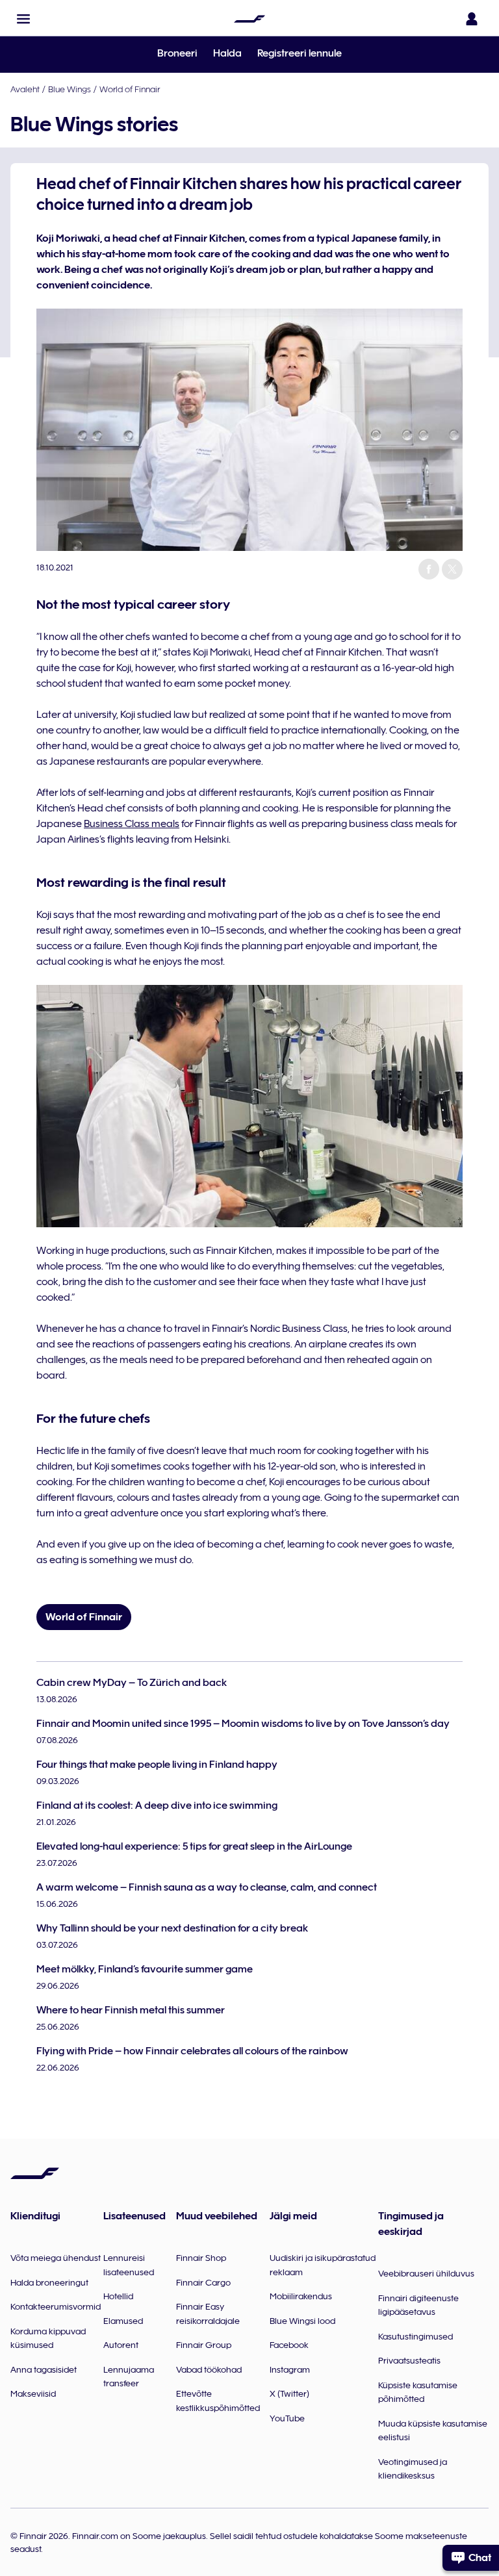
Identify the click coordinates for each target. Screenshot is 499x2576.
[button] (23, 19)
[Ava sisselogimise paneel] (472, 19)
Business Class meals (132, 824)
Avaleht (25, 89)
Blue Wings (70, 89)
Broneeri (177, 53)
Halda (227, 53)
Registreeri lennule (300, 53)
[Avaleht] (249, 19)
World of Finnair (130, 89)
